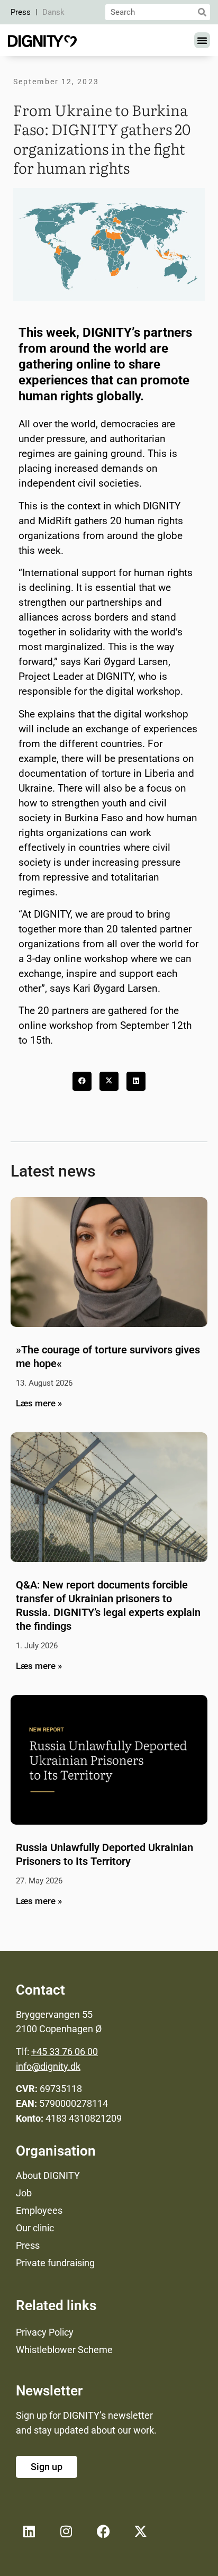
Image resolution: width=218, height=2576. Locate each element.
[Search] (202, 12)
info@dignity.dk (48, 2066)
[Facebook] (103, 2531)
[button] (202, 40)
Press (21, 12)
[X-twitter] (140, 2531)
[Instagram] (66, 2531)
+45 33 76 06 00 (65, 2052)
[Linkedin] (29, 2531)
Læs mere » (39, 1403)
